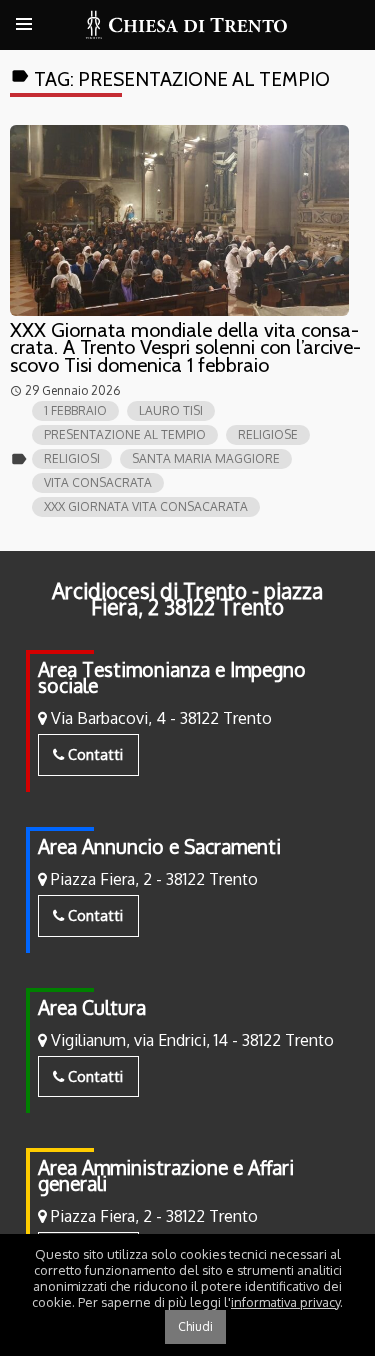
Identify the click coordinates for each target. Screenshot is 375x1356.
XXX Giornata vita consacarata (146, 506)
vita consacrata (98, 482)
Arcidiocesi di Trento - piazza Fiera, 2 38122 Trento (187, 599)
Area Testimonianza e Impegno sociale (172, 677)
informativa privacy (285, 1302)
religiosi (72, 458)
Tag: (170, 79)
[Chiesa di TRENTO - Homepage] (187, 25)
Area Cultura (92, 1007)
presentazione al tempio (125, 434)
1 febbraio (75, 410)
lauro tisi (171, 410)
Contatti (93, 754)
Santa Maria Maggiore (206, 458)
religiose (268, 434)
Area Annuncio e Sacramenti (159, 846)
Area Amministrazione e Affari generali (166, 1175)
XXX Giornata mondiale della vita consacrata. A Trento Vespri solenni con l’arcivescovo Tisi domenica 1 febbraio (185, 347)
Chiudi (195, 1326)
